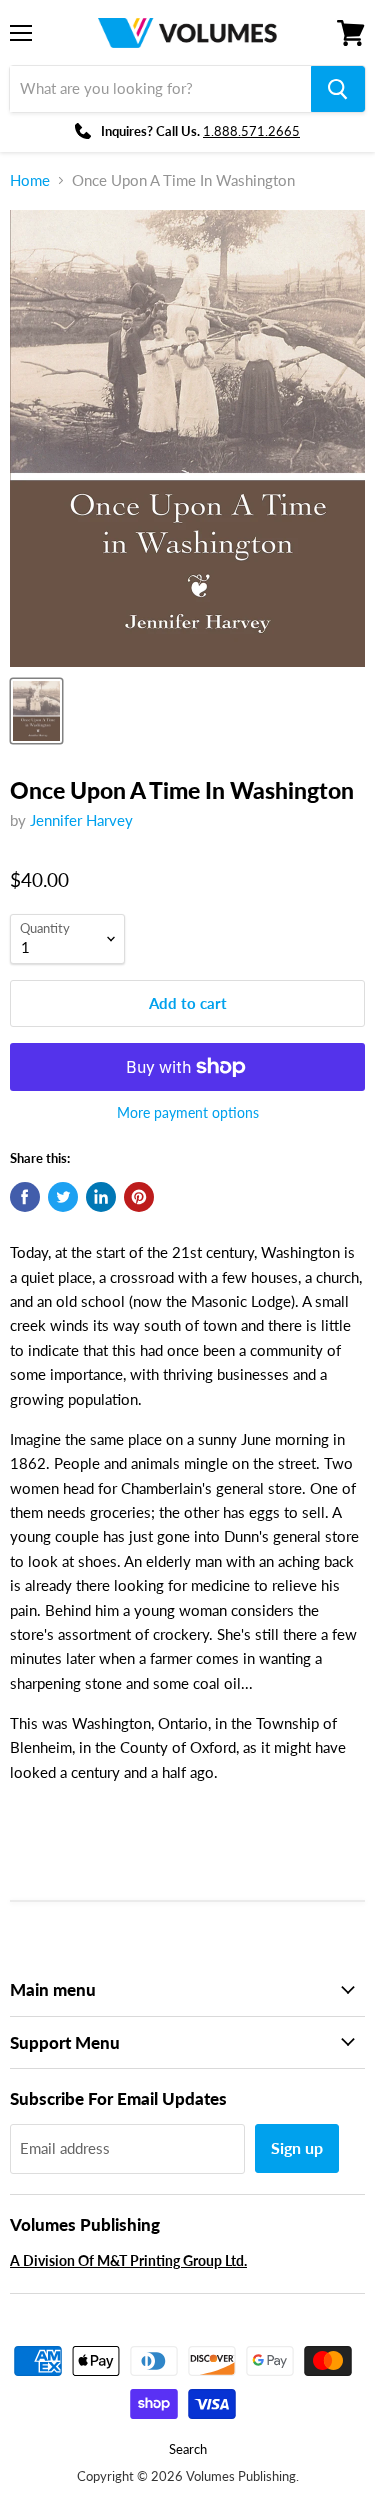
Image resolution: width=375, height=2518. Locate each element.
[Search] (338, 89)
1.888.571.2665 (251, 131)
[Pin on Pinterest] (139, 1197)
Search (188, 2449)
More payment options (188, 1113)
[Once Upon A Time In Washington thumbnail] (36, 711)
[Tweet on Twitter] (63, 1197)
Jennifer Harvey (81, 820)
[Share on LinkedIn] (101, 1197)
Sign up (297, 2147)
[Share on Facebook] (25, 1197)
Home (30, 180)
